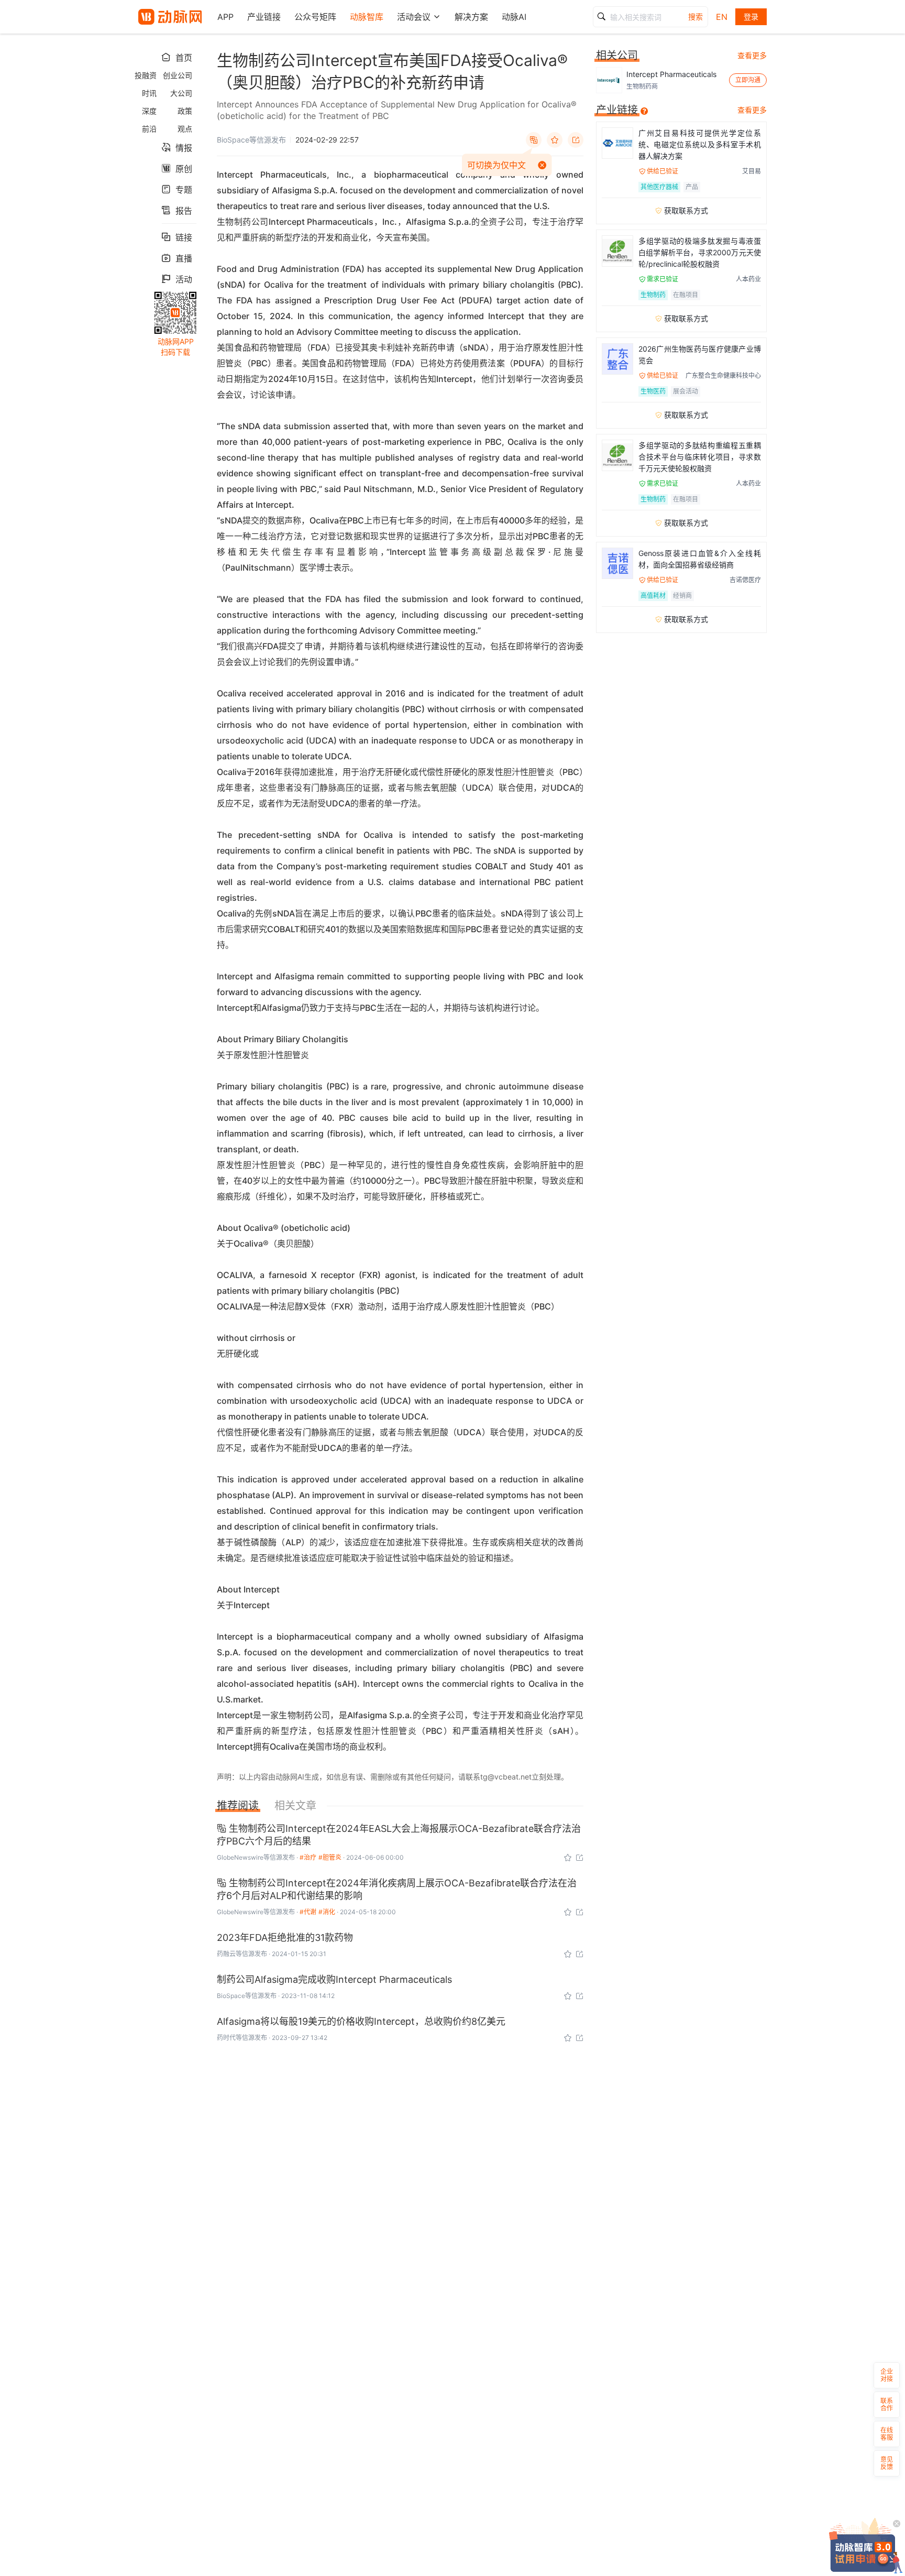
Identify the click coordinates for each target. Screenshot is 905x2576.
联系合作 (887, 2404)
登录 (751, 17)
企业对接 (887, 2375)
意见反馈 (887, 2463)
